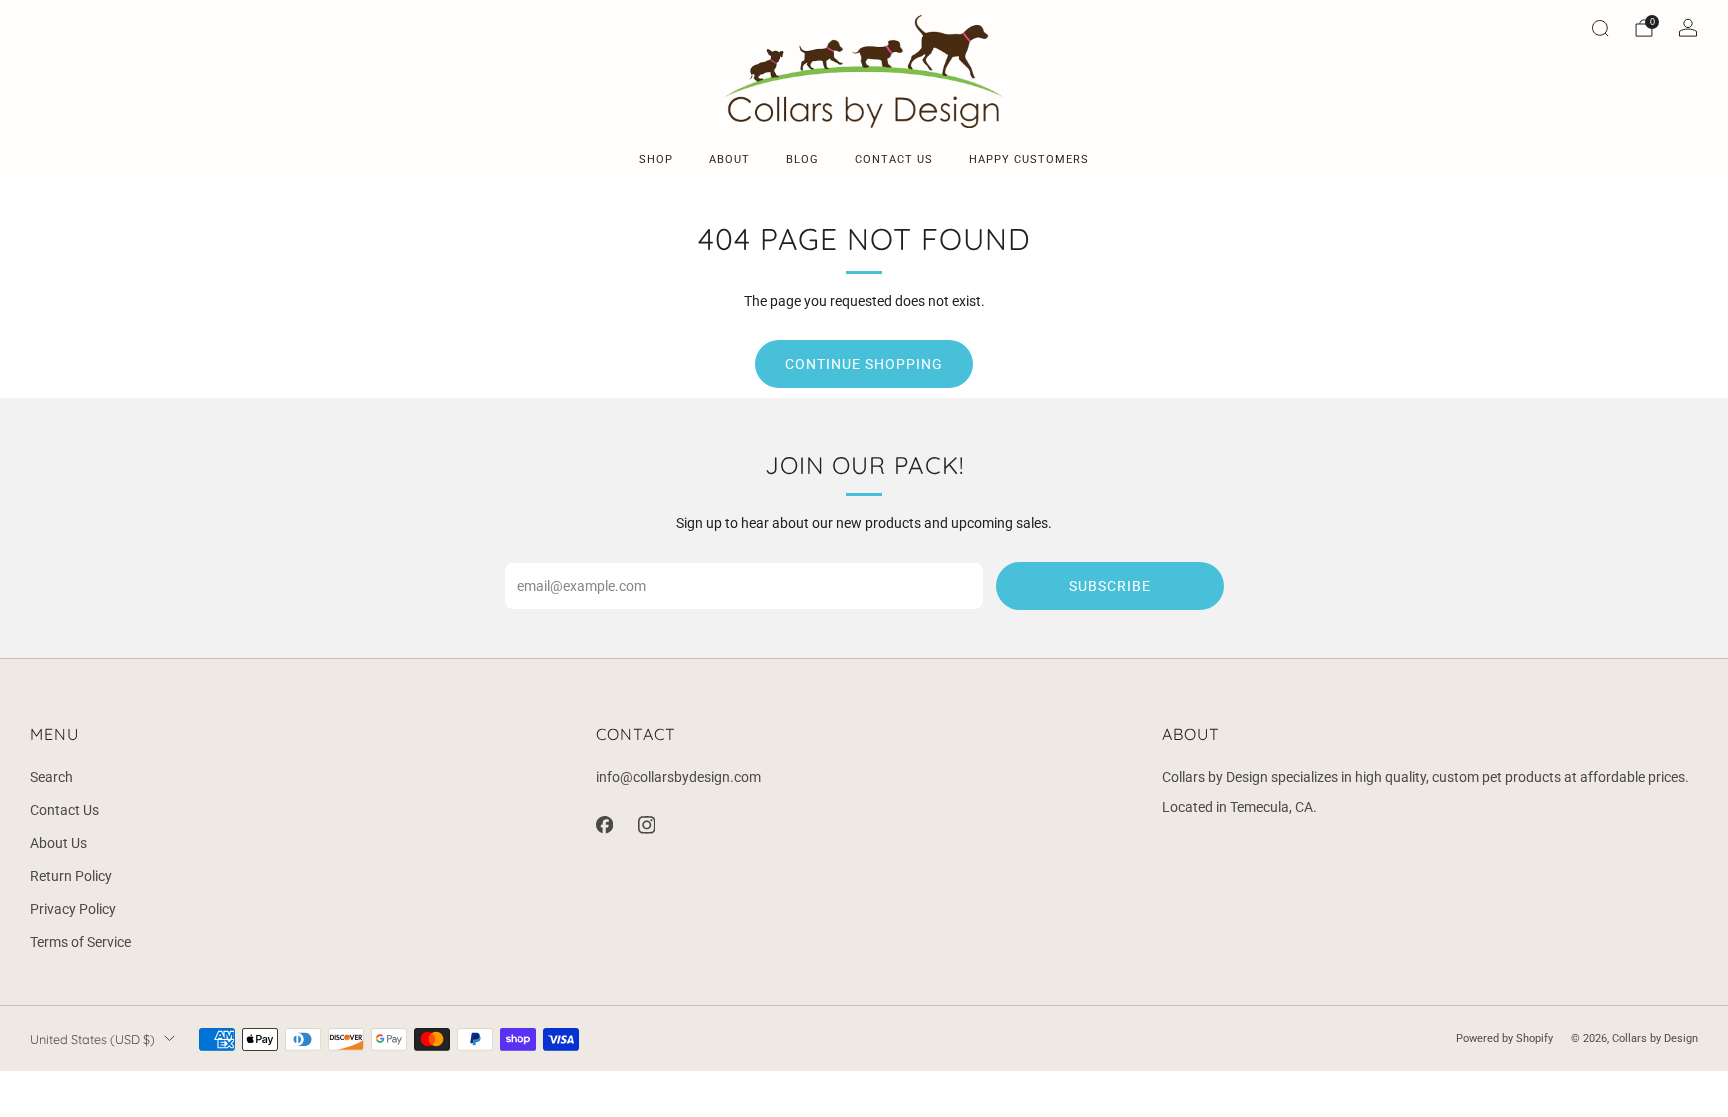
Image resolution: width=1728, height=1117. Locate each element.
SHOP (656, 159)
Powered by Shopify (1504, 1038)
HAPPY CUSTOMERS (1029, 159)
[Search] (1600, 28)
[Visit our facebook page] (604, 825)
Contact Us (64, 810)
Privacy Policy (73, 909)
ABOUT (729, 159)
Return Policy (71, 876)
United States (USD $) (92, 1039)
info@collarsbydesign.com (678, 777)
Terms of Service (80, 942)
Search (51, 777)
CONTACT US (894, 159)
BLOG (802, 159)
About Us (58, 843)
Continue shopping (864, 364)
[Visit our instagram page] (646, 825)
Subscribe (1110, 586)
